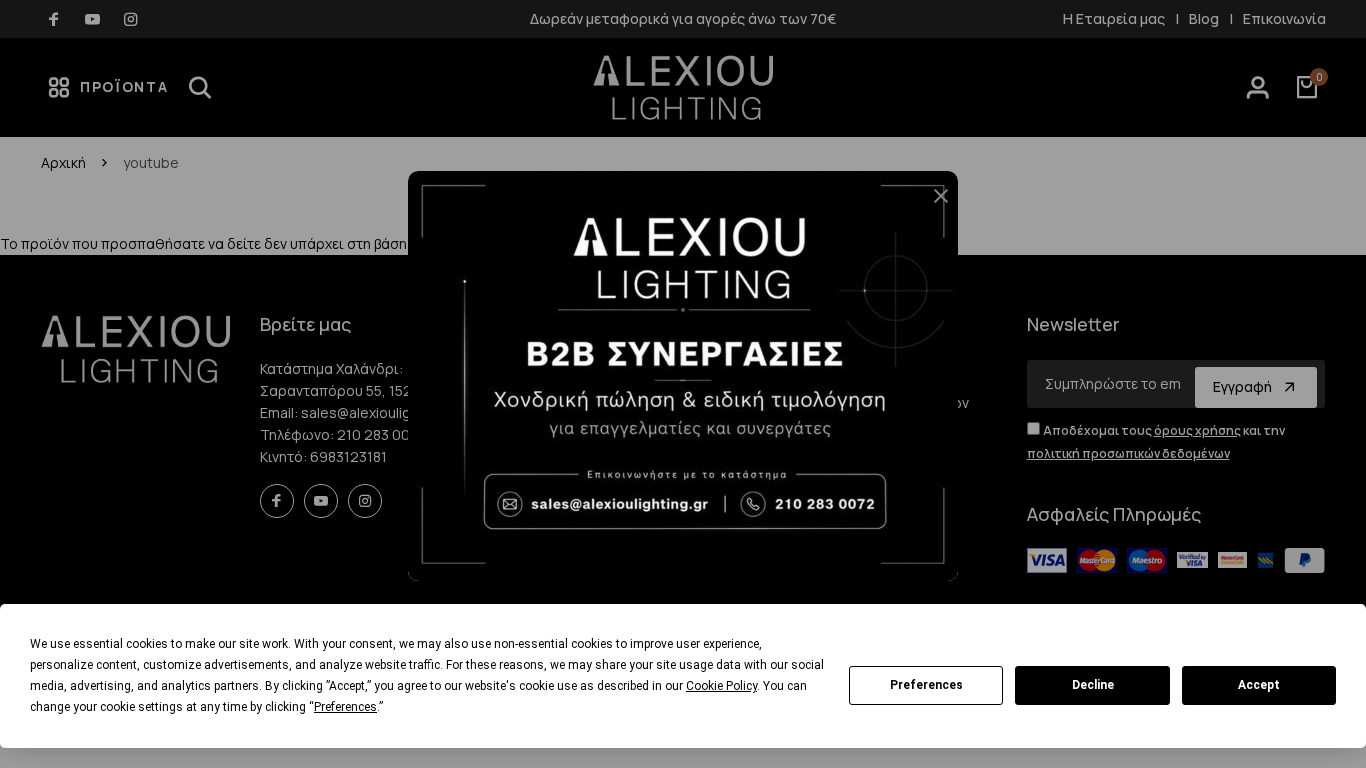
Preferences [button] (345, 707)
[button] (933, 204)
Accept (1259, 685)
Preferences (926, 685)
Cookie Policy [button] (721, 686)
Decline (1093, 685)
